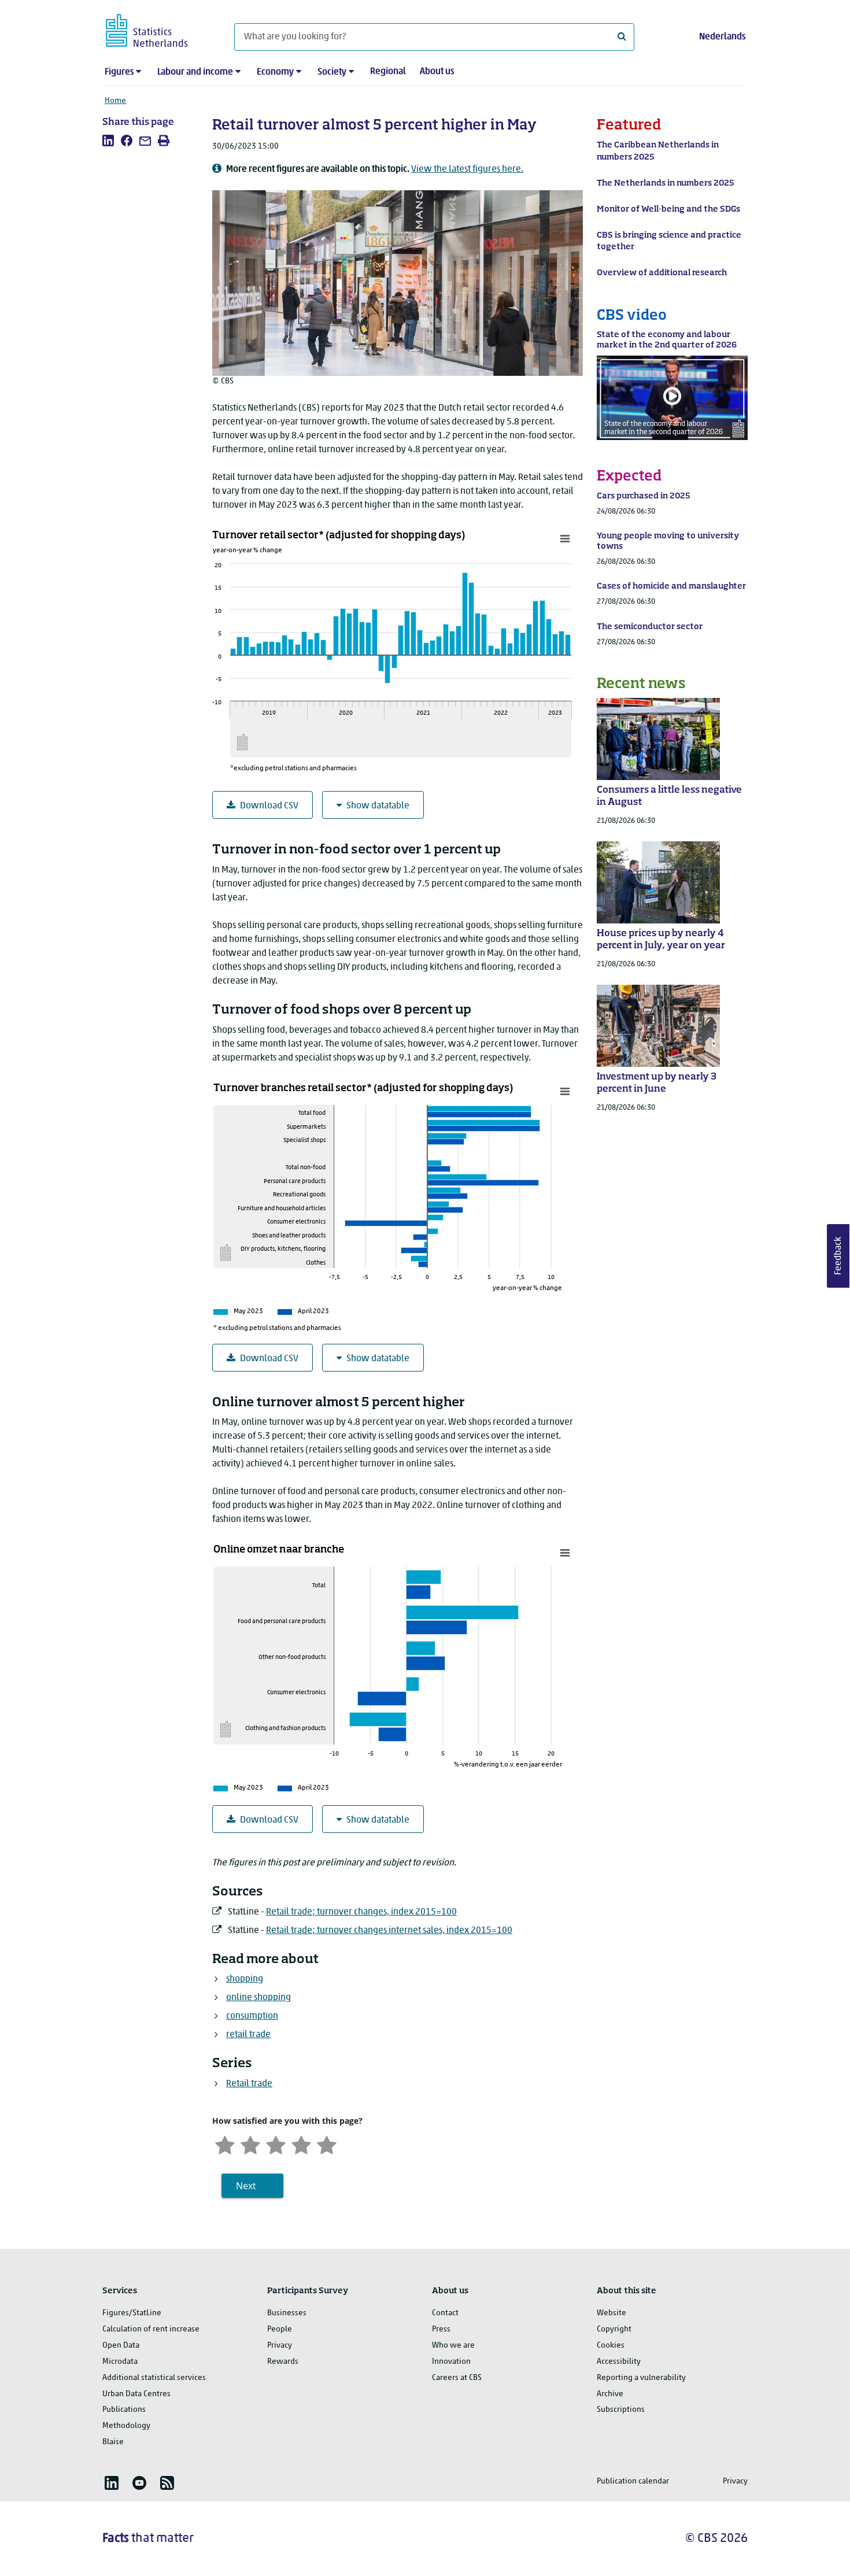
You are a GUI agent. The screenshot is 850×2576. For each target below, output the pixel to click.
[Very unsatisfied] (225, 2144)
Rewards (283, 2362)
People (280, 2329)
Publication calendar (633, 2481)
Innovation (451, 2362)
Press (441, 2329)
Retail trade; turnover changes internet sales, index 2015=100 (389, 1931)
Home (115, 101)
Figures (119, 72)
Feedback (838, 1256)
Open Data (121, 2346)
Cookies (611, 2346)
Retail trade (249, 2084)
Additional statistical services (154, 2378)
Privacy (280, 2346)
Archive (610, 2394)
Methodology (126, 2426)
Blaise (113, 2442)
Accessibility (619, 2362)
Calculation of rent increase (151, 2329)
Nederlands (722, 37)
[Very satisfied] (327, 2144)
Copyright (614, 2329)
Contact (445, 2313)
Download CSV (269, 806)
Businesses (287, 2313)
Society (332, 72)
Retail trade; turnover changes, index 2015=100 (361, 1912)
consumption (252, 2016)
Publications (124, 2410)
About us (437, 72)
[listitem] (108, 141)
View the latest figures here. (467, 169)
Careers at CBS (457, 2378)
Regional (388, 72)
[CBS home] (158, 29)
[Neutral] (276, 2144)
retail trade (248, 2035)
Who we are (453, 2346)
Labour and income (195, 72)
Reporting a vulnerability (641, 2378)
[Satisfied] (301, 2144)
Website (611, 2313)
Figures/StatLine (132, 2313)
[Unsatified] (250, 2144)
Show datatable (378, 806)
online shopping (258, 1998)
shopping (245, 1979)
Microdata (120, 2362)
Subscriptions (621, 2410)
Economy (275, 72)
